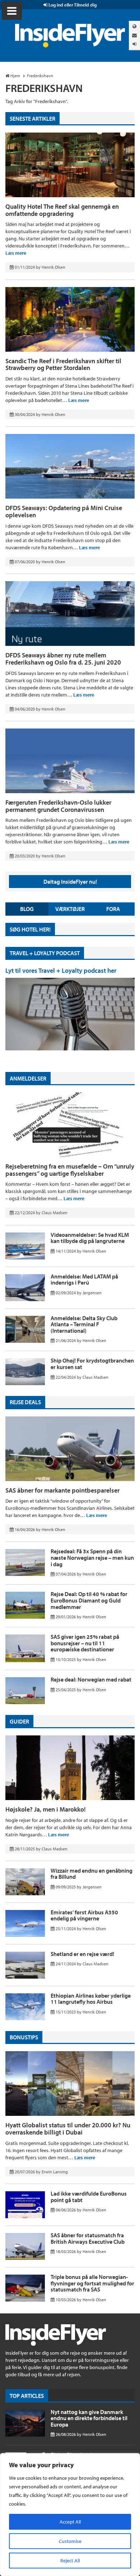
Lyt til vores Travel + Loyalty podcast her (61, 970)
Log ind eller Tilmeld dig (72, 5)
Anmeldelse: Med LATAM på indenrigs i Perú (84, 1280)
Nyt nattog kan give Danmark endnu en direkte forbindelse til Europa (89, 2418)
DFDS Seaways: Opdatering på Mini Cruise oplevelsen (64, 511)
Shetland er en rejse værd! (82, 1954)
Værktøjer (70, 909)
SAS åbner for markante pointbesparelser (62, 1490)
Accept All (70, 2522)
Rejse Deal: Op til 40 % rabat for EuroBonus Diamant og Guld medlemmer (89, 1600)
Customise (70, 2541)
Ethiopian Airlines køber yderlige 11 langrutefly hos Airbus (91, 1999)
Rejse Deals (25, 1402)
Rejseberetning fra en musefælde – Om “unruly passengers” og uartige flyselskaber (70, 1170)
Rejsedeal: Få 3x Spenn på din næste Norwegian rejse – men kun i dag (92, 1557)
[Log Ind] (134, 44)
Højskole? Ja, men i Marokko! (46, 1809)
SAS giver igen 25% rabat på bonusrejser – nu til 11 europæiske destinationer (85, 1643)
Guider (19, 1721)
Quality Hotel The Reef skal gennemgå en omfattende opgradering (62, 210)
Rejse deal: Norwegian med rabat (91, 1679)
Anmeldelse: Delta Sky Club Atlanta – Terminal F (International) (84, 1324)
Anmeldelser (28, 1078)
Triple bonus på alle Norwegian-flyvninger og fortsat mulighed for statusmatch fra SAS (92, 2283)
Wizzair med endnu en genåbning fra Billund (92, 1874)
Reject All (70, 2561)
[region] (70, 2515)
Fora (113, 909)
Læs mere (16, 253)
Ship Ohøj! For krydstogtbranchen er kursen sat (92, 1364)
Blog (27, 909)
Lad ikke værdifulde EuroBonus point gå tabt (89, 2197)
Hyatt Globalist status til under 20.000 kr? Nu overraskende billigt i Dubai (68, 2129)
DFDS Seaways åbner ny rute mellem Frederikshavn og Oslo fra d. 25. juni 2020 (63, 659)
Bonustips (24, 2037)
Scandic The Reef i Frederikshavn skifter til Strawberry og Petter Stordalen (63, 364)
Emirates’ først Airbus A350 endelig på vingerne (84, 1915)
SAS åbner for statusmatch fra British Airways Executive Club (88, 2238)
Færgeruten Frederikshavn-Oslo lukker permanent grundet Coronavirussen (58, 806)
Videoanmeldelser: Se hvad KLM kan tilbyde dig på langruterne (90, 1238)
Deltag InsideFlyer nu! (70, 882)
